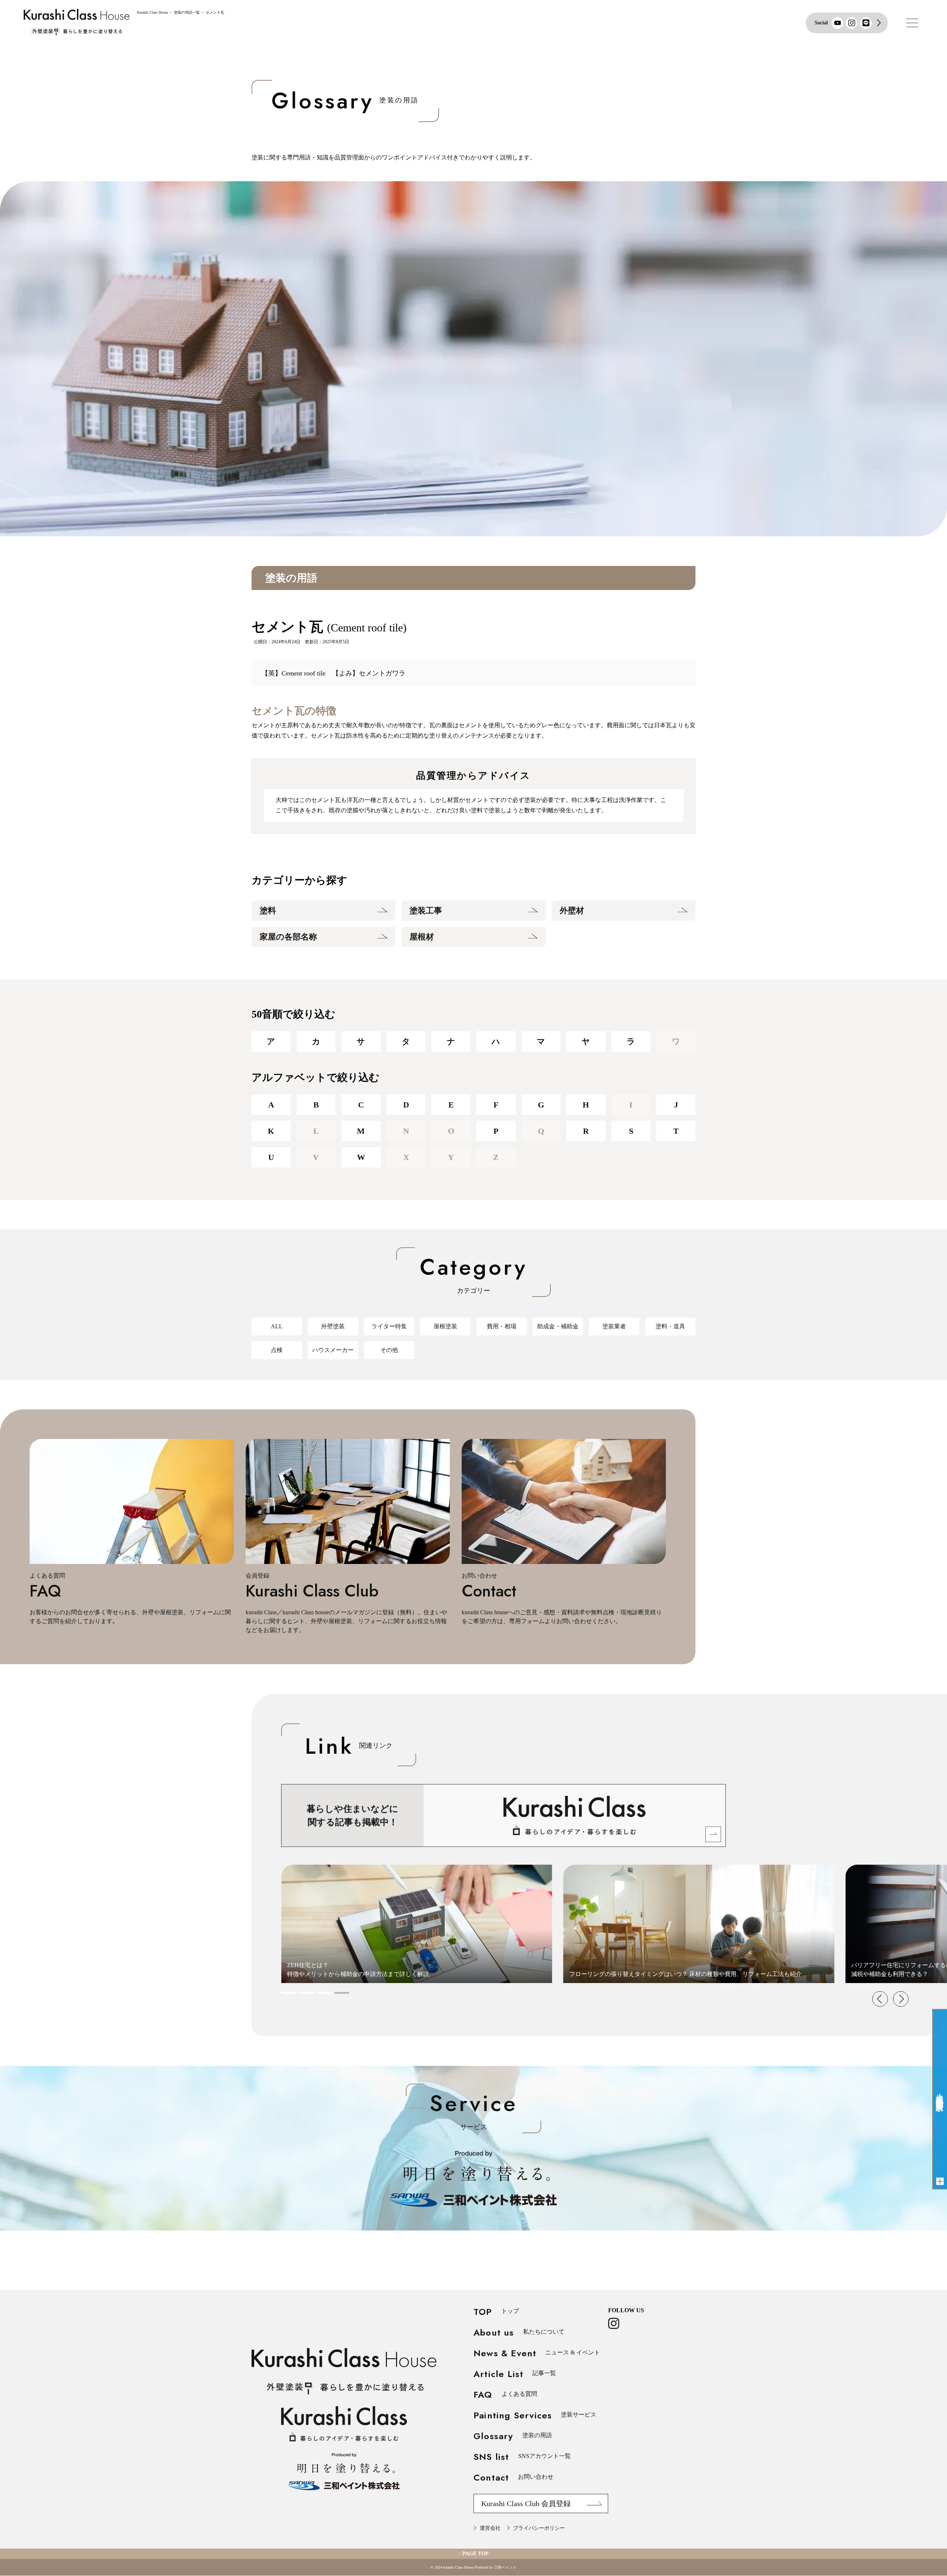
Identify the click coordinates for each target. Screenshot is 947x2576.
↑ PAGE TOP (473, 2554)
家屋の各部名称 (288, 937)
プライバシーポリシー (539, 2528)
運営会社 (490, 2528)
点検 (277, 1350)
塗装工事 (426, 911)
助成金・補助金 (558, 1326)
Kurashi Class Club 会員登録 (526, 2503)
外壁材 (572, 911)
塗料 (268, 911)
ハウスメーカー (333, 1350)
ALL (277, 1326)
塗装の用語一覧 (187, 12)
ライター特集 (389, 1326)
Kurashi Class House (152, 12)
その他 (389, 1350)
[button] (289, 1993)
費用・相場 (502, 1326)
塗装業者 (614, 1326)
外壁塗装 (333, 1326)
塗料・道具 (670, 1326)
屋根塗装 (445, 1326)
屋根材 (422, 937)
